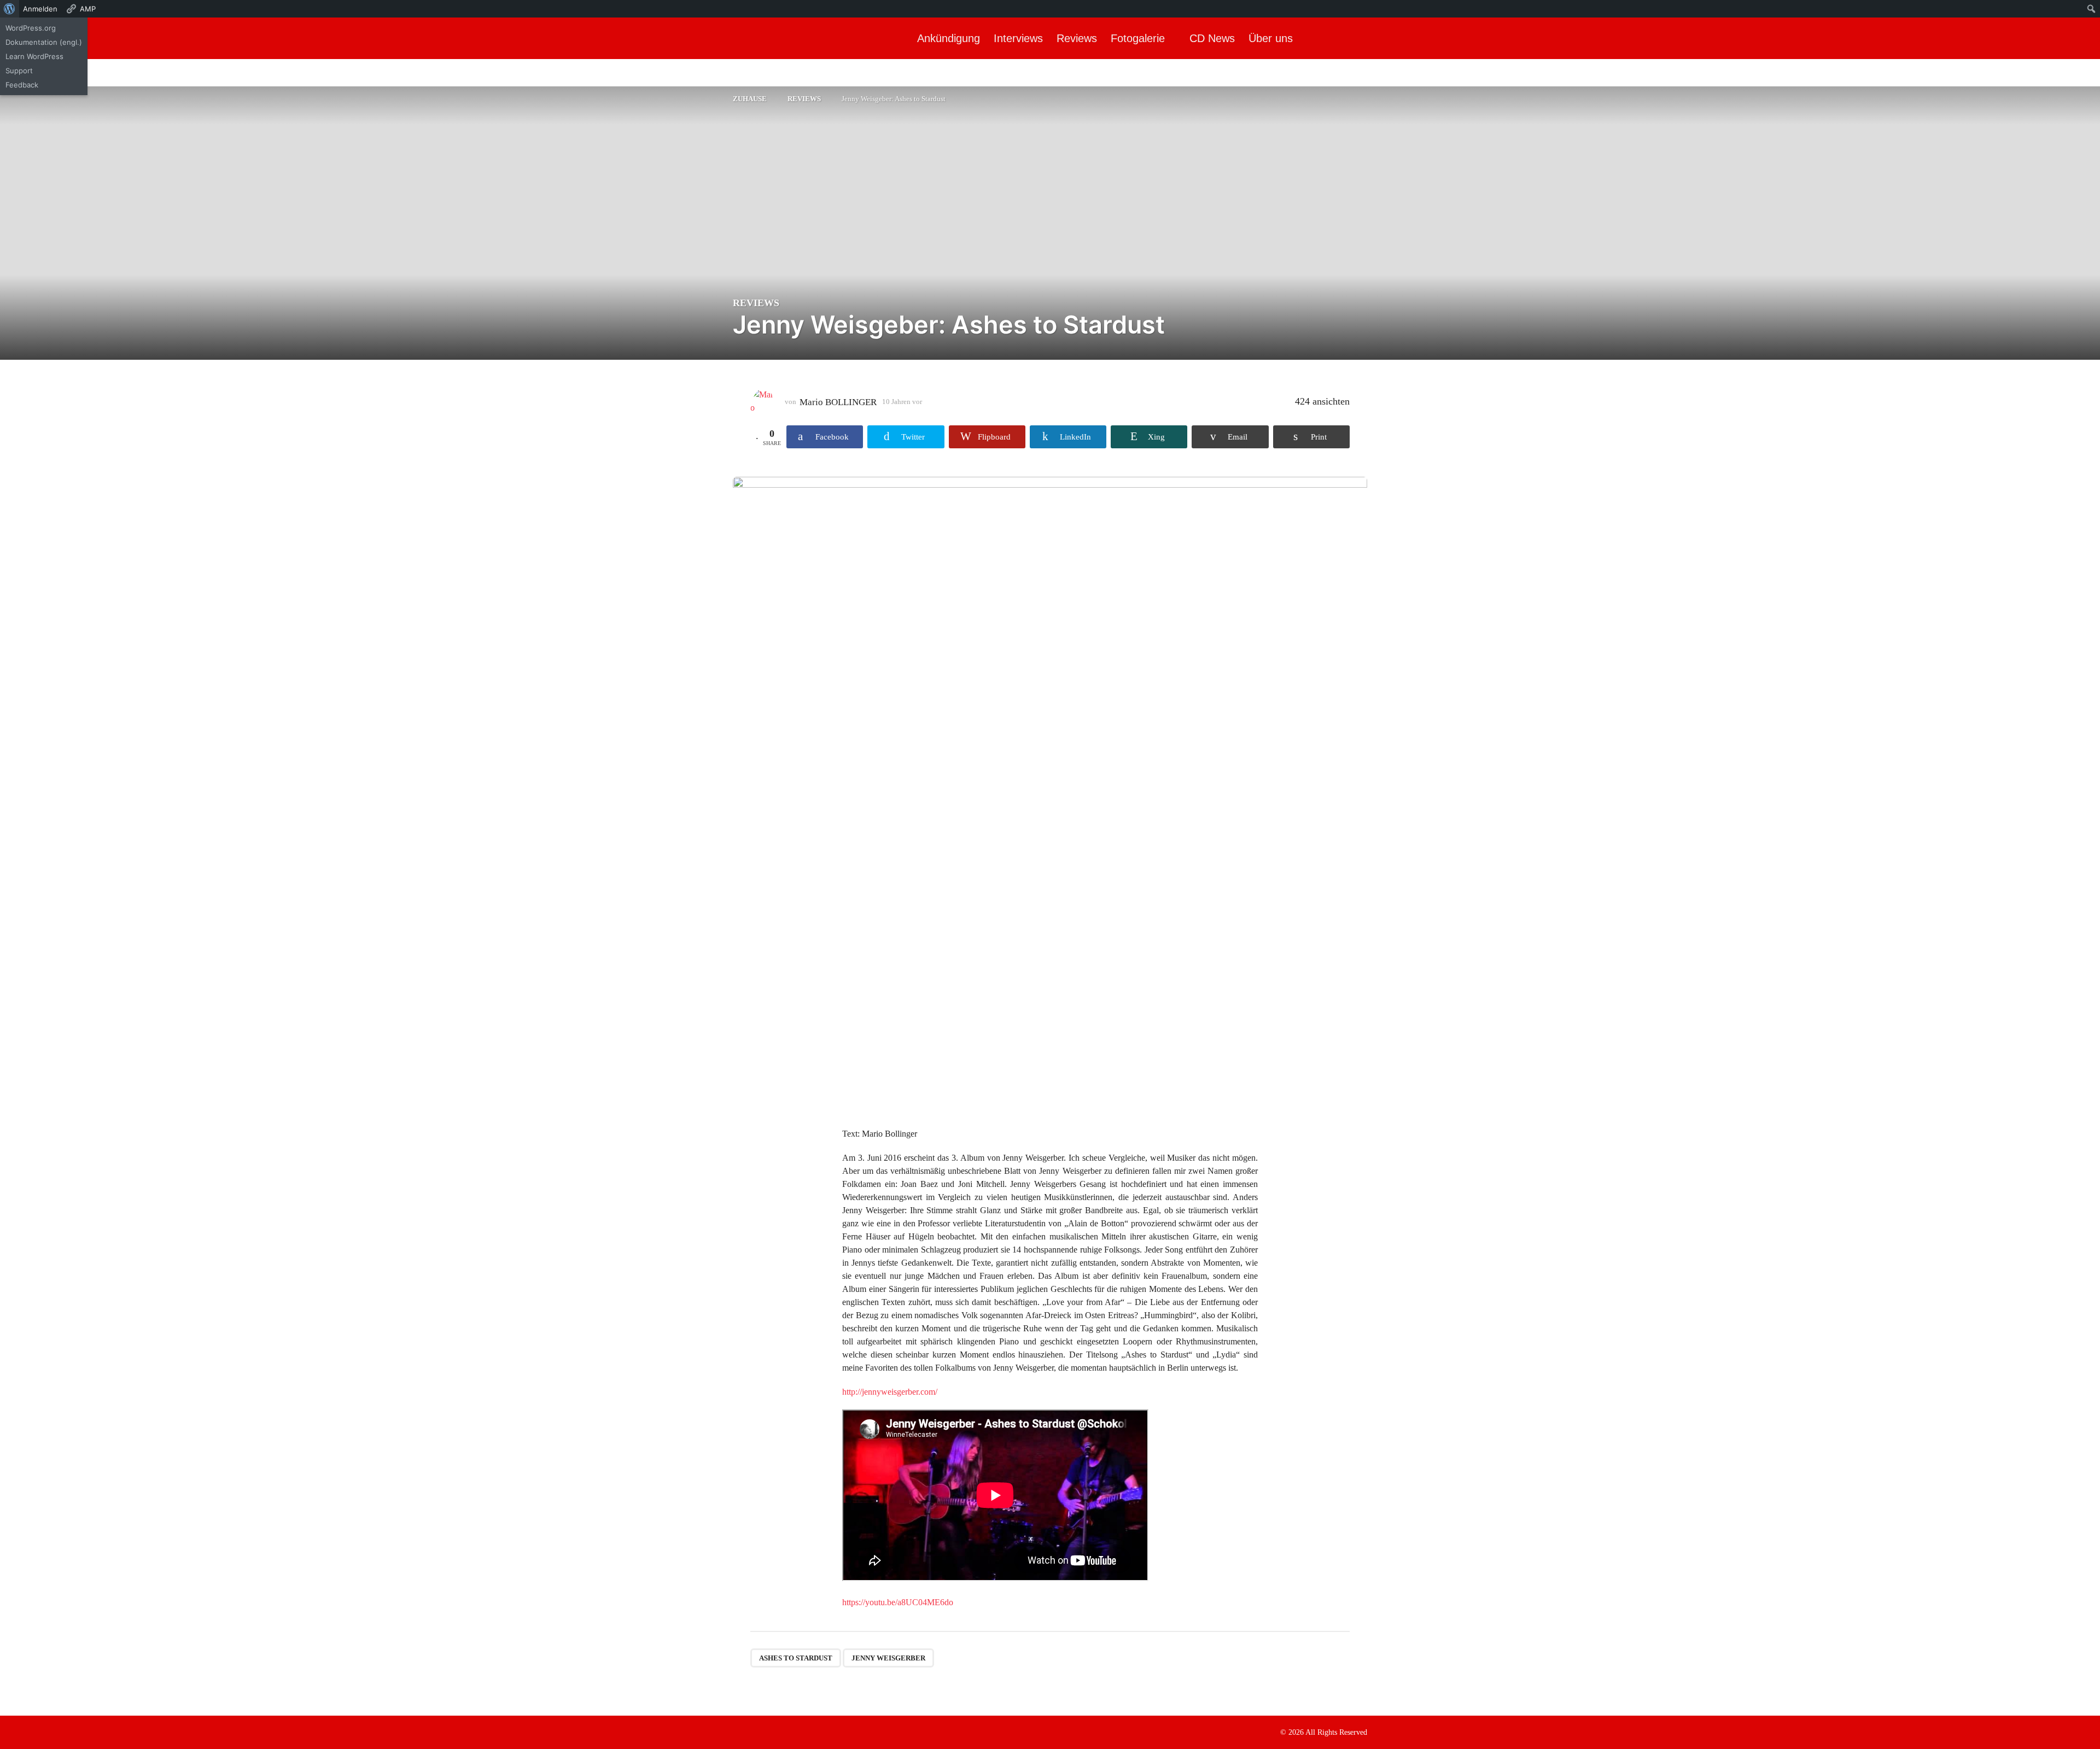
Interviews (1018, 38)
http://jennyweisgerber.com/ (890, 1392)
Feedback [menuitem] (22, 85)
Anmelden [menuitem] (40, 9)
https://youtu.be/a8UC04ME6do (898, 1602)
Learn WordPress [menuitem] (34, 56)
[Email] (804, 1732)
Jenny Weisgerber (888, 1658)
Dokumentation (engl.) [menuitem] (44, 42)
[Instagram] (760, 1732)
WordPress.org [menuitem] (31, 28)
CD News (1212, 38)
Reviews (1077, 38)
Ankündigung (949, 38)
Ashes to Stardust (796, 1658)
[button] (2082, 38)
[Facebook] (737, 1732)
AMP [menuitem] (88, 9)
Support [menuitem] (19, 71)
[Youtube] (782, 1732)
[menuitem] (10, 9)
